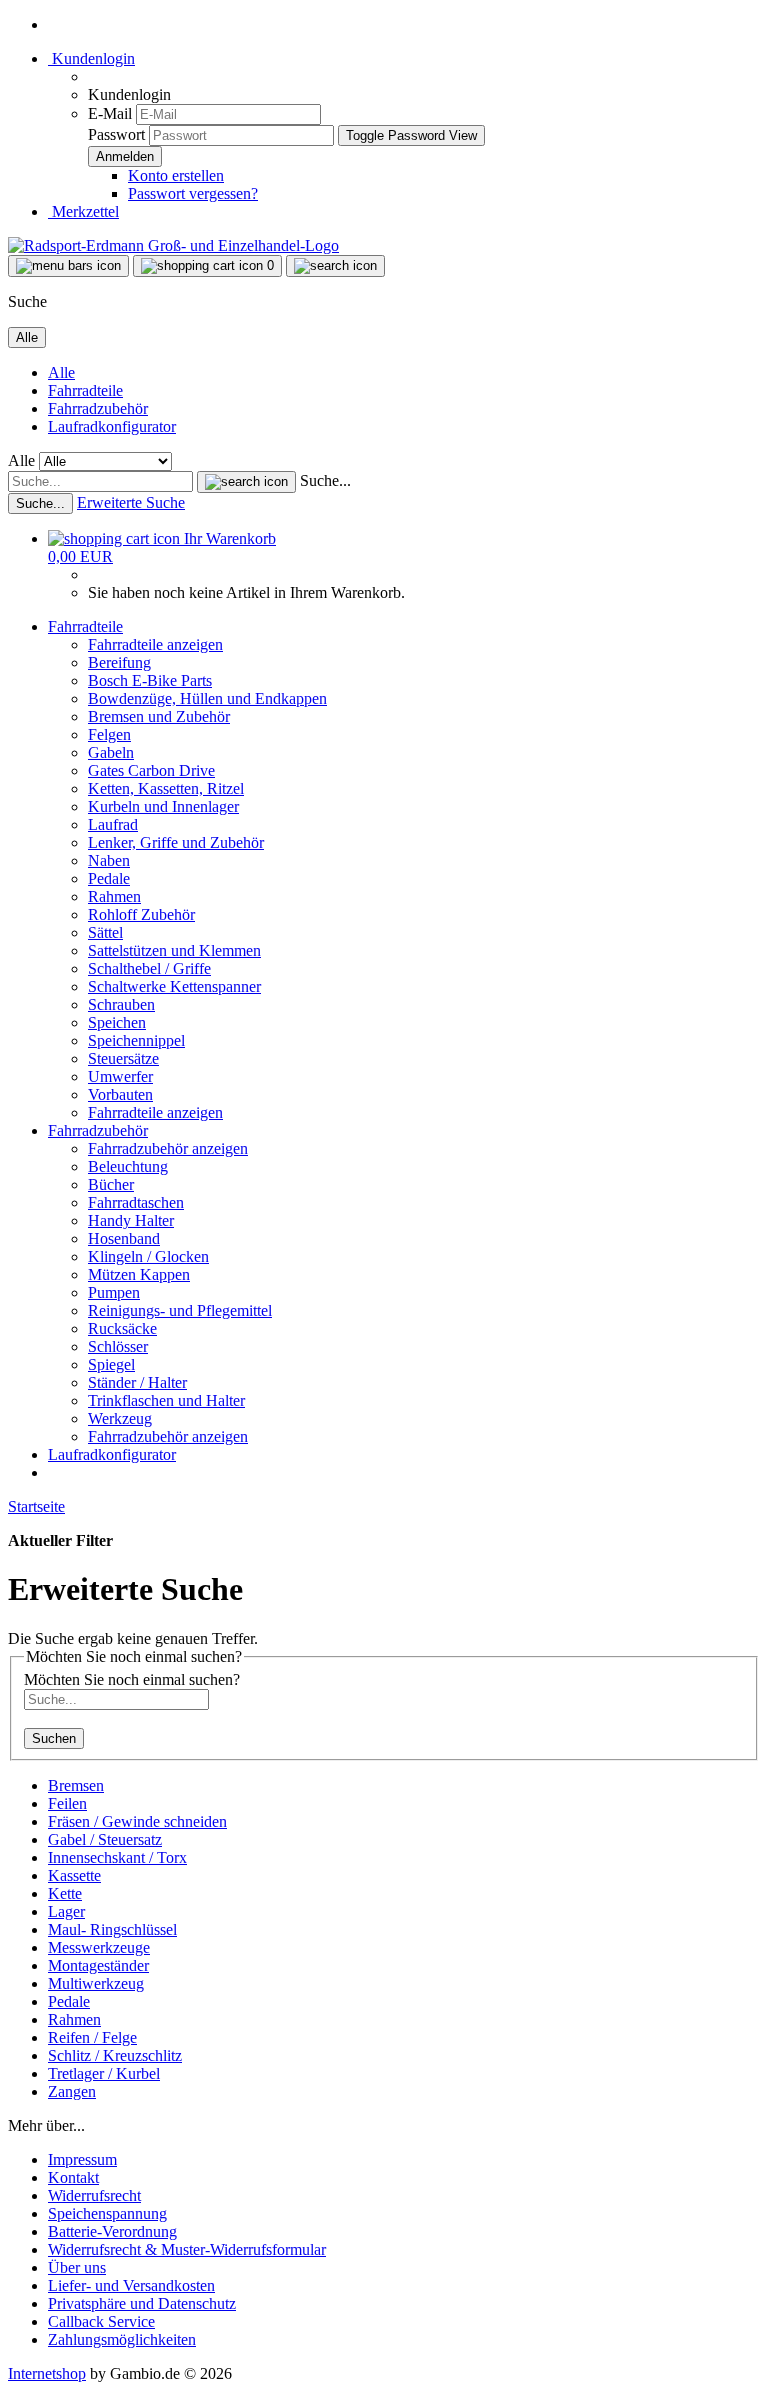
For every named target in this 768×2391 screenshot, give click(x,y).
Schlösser (118, 1346)
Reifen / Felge (92, 2037)
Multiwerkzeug (96, 1983)
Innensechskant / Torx (117, 1857)
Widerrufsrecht (94, 2195)
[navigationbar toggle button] (68, 266)
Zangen (72, 2091)
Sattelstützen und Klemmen (174, 950)
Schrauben (121, 1004)
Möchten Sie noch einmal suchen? (132, 1679)
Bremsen (76, 1785)
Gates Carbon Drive (151, 770)
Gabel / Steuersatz (105, 1839)
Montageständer (98, 1965)
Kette (65, 1893)
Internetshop (47, 2373)
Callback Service (101, 2321)
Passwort (116, 134)
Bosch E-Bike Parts (150, 680)
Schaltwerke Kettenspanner (174, 986)
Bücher (111, 1184)
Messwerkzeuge (99, 1947)
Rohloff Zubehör (141, 914)
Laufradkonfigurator (112, 426)
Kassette (74, 1875)
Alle (61, 372)
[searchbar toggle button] (335, 266)
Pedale (109, 878)
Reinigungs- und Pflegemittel (180, 1310)
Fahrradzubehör (98, 408)
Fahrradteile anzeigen (155, 644)
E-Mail (110, 113)
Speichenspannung (107, 2213)
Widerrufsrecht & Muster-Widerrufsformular (187, 2249)
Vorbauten (120, 1094)
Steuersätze (123, 1058)
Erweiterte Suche (131, 502)
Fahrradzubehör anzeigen (168, 1148)
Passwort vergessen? (193, 193)
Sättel (105, 932)
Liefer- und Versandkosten (131, 2285)
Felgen (109, 734)
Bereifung (119, 662)
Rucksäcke (122, 1328)
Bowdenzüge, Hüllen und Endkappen (207, 698)
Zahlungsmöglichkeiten (122, 2339)
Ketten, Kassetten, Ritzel (166, 788)
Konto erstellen (176, 175)
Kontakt (73, 2177)
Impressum (82, 2159)
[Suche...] (246, 482)
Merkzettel (83, 211)
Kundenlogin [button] (91, 58)
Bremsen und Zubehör (159, 716)
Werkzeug (120, 1418)
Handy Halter (131, 1220)
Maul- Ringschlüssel (112, 1929)
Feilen (67, 1803)
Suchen (54, 1738)
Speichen (117, 1022)
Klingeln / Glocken (148, 1256)
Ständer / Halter (137, 1382)
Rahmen (114, 896)
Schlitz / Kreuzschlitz (115, 2055)
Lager (66, 1911)
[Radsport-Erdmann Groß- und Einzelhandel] (173, 245)
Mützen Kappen (139, 1274)
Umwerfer (120, 1076)
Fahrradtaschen (136, 1202)
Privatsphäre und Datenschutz (142, 2303)
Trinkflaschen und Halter (166, 1400)
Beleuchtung (128, 1166)
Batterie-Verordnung (112, 2231)
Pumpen (114, 1292)
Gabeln (111, 752)
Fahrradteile (85, 390)
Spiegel (111, 1364)
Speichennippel (136, 1040)
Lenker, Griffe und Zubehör (176, 842)
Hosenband (124, 1238)
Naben (109, 860)
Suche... (325, 480)
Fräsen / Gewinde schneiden (137, 1821)
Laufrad (113, 824)
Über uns (77, 2267)
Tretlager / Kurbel (104, 2073)
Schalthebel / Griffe (149, 968)
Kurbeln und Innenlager (163, 806)
